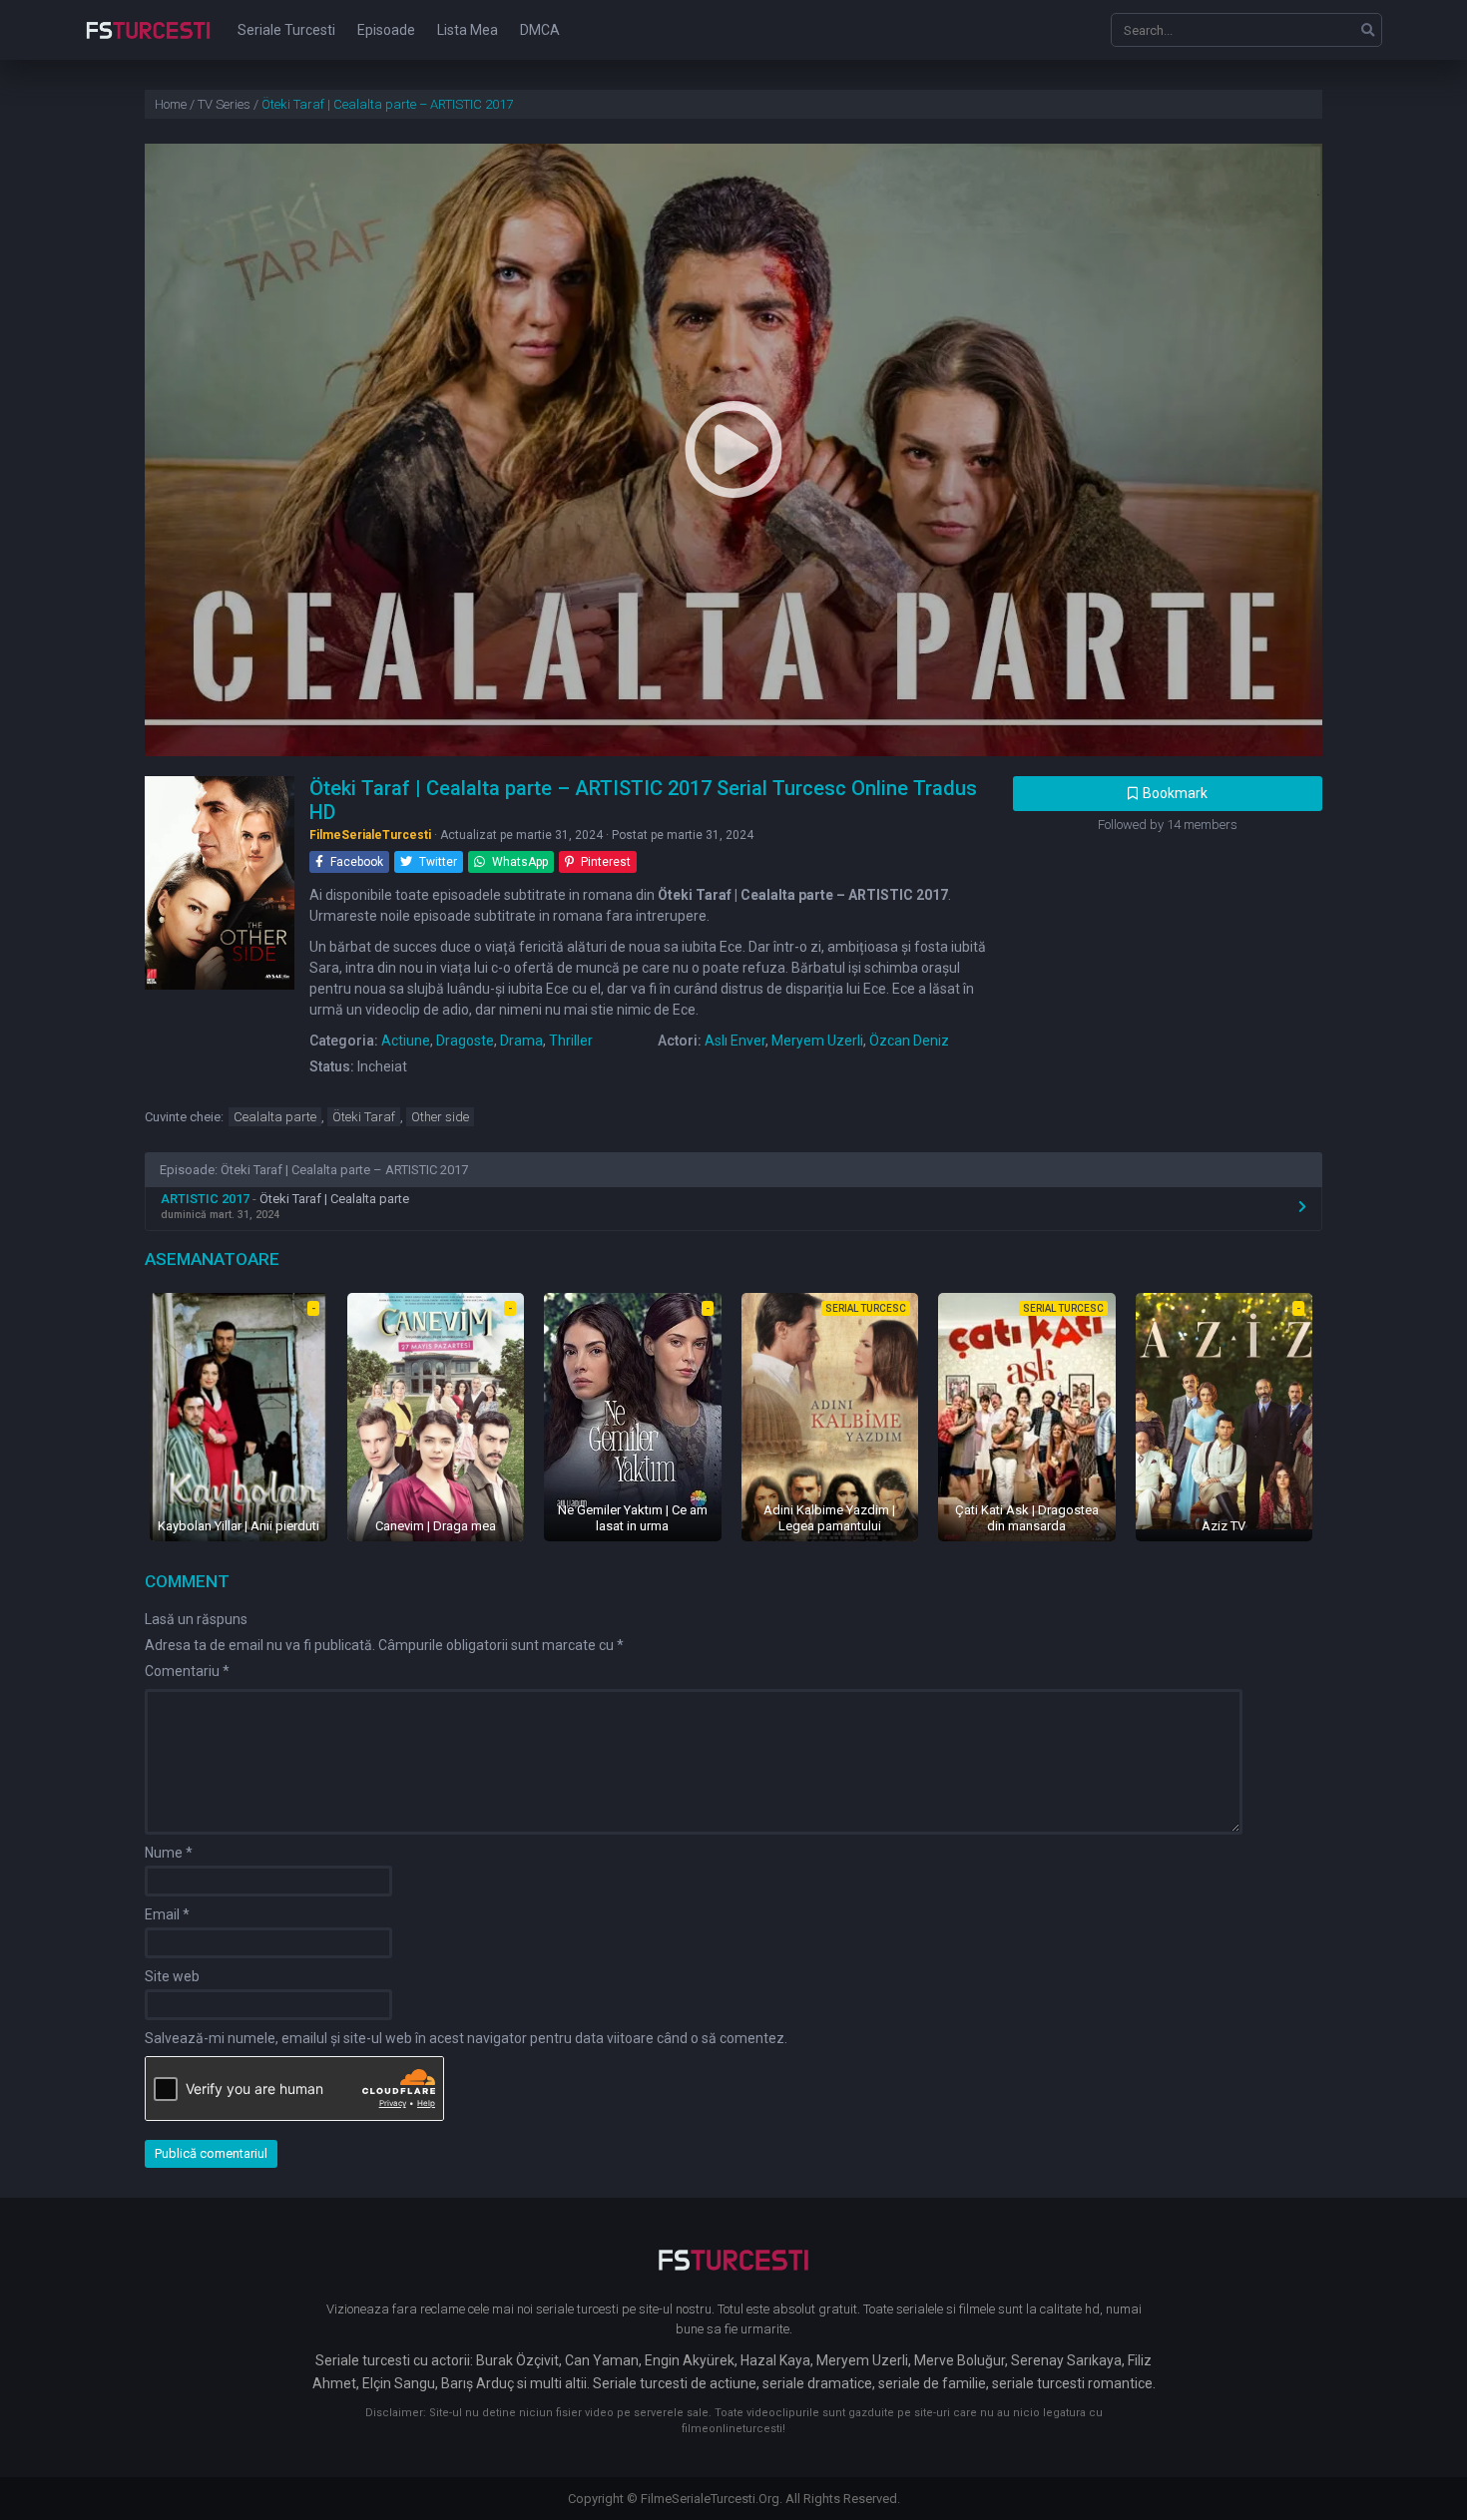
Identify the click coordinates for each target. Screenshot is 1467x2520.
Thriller (571, 1041)
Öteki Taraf (364, 1117)
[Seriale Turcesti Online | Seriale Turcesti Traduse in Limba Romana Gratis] (148, 44)
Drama (521, 1041)
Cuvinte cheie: (184, 1117)
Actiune (406, 1041)
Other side (440, 1117)
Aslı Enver (735, 1041)
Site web (172, 1976)
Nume (169, 1853)
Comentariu (187, 1671)
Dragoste (465, 1041)
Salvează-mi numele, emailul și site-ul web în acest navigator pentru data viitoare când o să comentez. (466, 2038)
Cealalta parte (275, 1117)
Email (167, 1914)
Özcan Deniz (909, 1041)
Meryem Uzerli (817, 1041)
